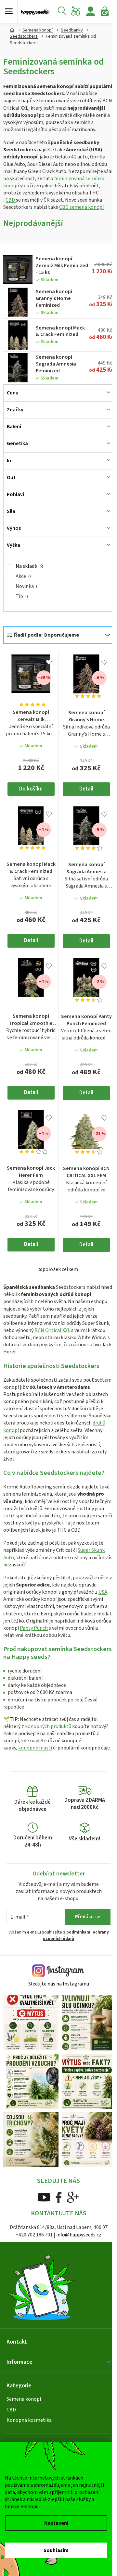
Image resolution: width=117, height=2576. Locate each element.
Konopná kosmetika (29, 2420)
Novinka (27, 586)
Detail (86, 789)
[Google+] (73, 2197)
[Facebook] (59, 2197)
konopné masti (35, 1748)
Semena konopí (24, 2399)
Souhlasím (56, 2550)
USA (103, 1592)
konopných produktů (48, 1726)
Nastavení (56, 2523)
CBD (11, 200)
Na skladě (29, 566)
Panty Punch (34, 1628)
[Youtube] (44, 2197)
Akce (23, 576)
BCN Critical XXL (52, 1330)
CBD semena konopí (81, 207)
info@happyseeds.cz (79, 2235)
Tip (22, 597)
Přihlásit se (88, 1917)
